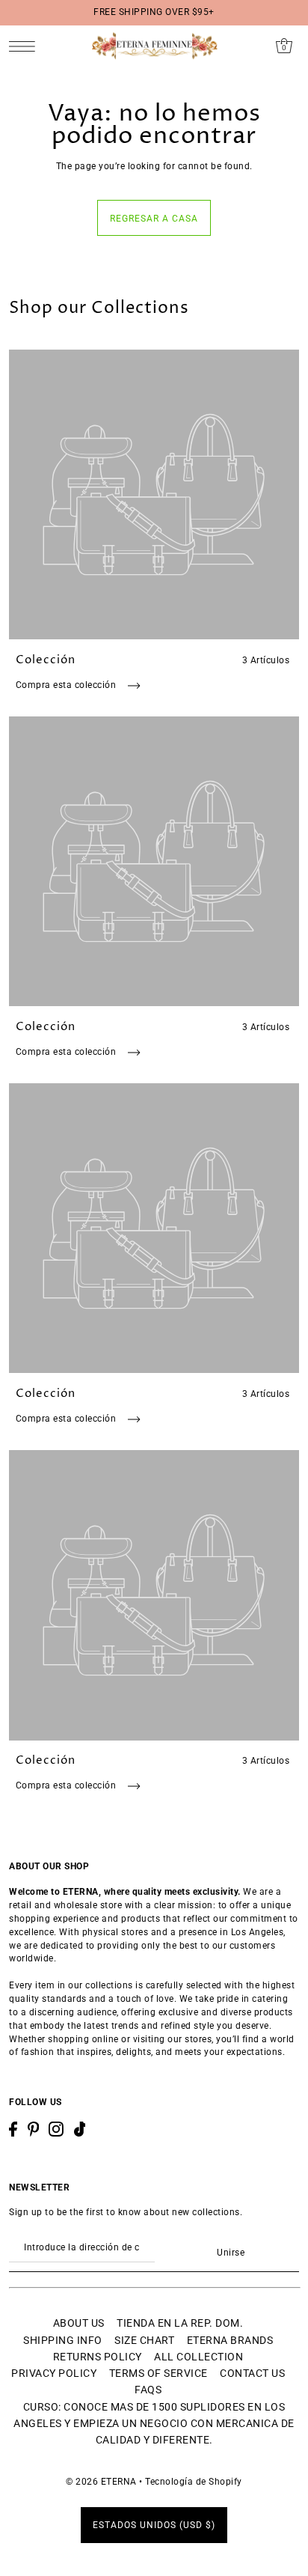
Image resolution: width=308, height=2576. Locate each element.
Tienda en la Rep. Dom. (180, 2323)
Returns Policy (98, 2357)
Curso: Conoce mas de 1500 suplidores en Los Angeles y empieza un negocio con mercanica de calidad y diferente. (154, 2424)
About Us (79, 2323)
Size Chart (144, 2340)
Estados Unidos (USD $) (154, 2525)
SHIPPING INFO (63, 2340)
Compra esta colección (67, 685)
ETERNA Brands (230, 2340)
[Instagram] (56, 2129)
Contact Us (252, 2373)
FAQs (148, 2390)
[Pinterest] (34, 2129)
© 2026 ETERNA (101, 2482)
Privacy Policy (54, 2373)
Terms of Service (158, 2373)
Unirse (231, 2253)
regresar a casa (154, 219)
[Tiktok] (80, 2129)
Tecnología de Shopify (194, 2482)
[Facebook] (13, 2129)
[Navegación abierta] (26, 46)
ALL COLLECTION (198, 2357)
